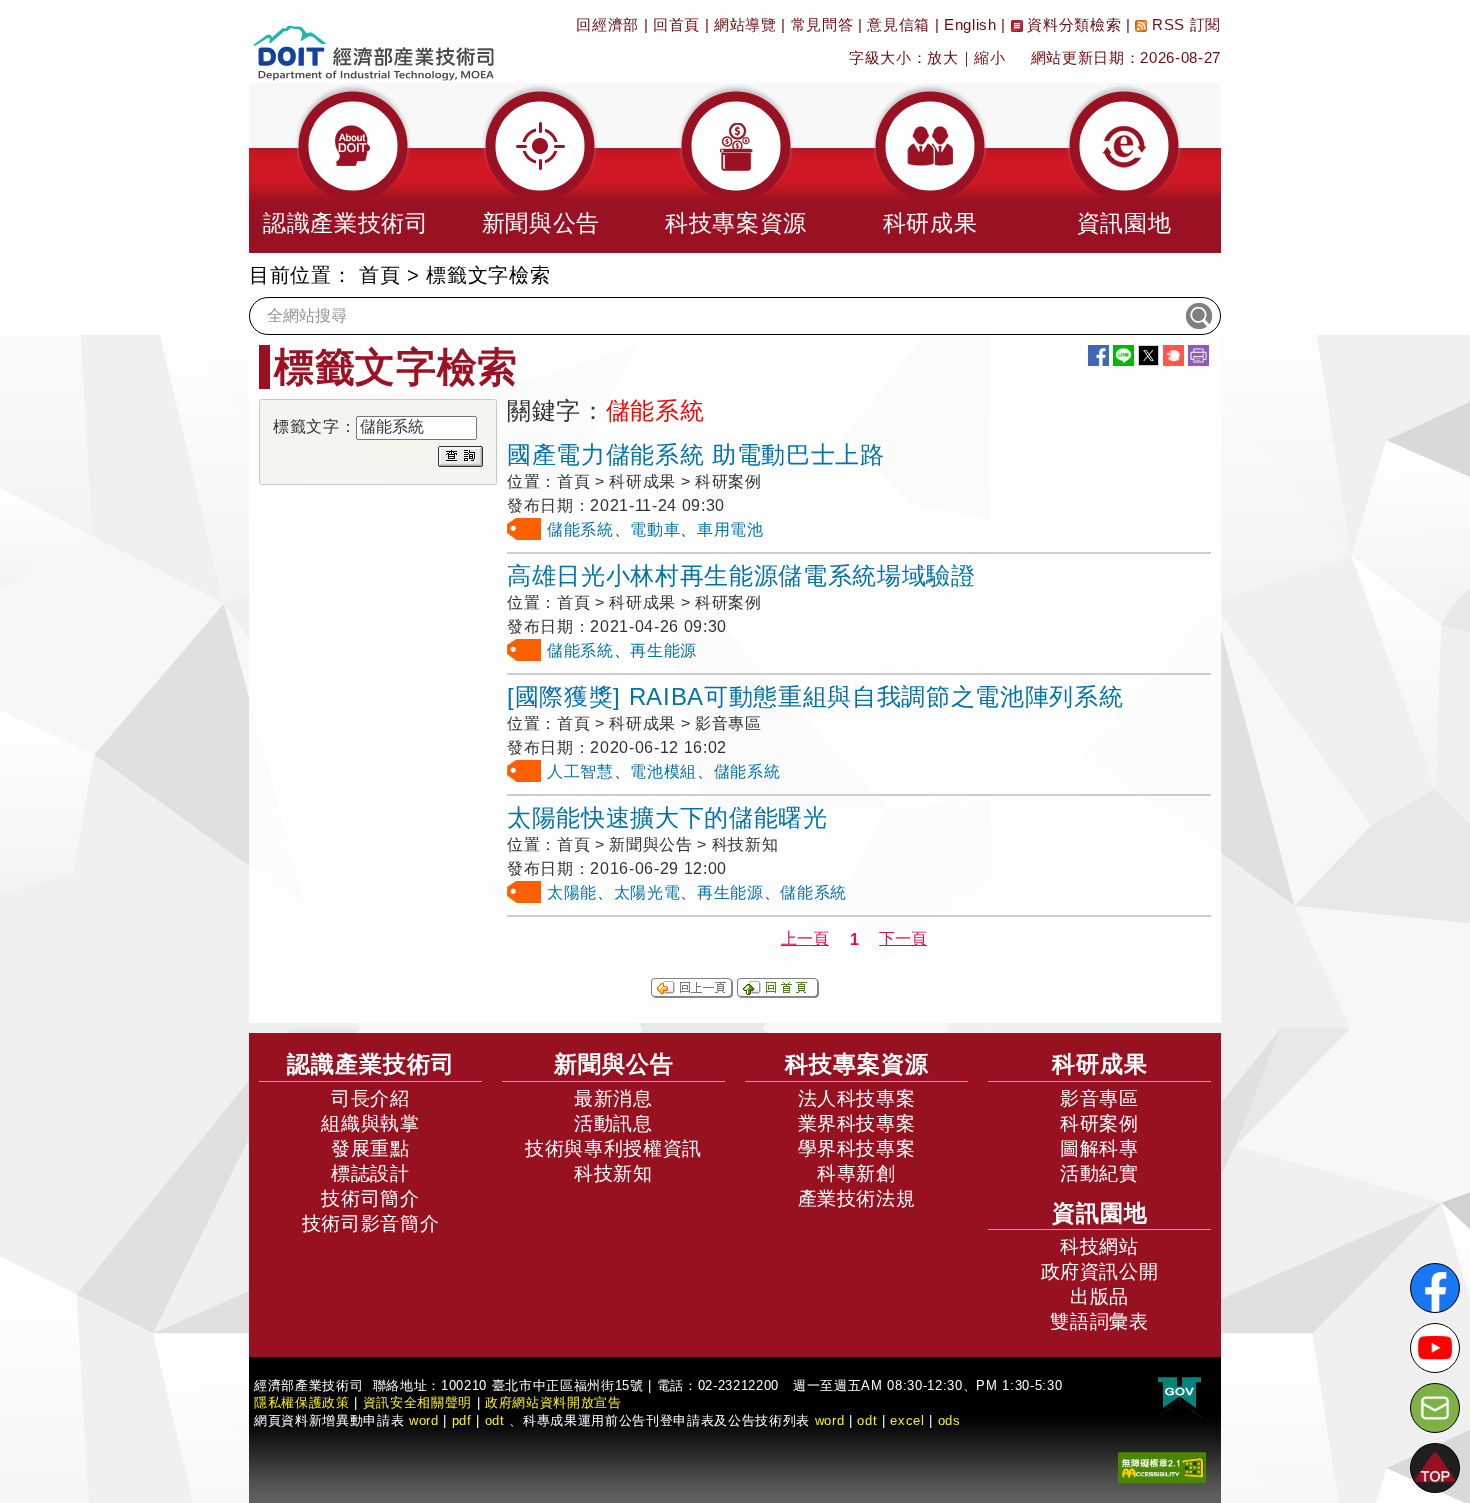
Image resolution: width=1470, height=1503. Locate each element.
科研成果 (1100, 1064)
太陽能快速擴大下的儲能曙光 (667, 817)
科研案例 (1099, 1123)
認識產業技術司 (371, 1064)
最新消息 (613, 1098)
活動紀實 (1099, 1173)
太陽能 (572, 892)
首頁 (379, 275)
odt (495, 1420)
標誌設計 (370, 1173)
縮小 (989, 57)
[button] (346, 168)
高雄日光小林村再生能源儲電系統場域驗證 (741, 575)
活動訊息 (613, 1123)
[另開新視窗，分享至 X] (1148, 355)
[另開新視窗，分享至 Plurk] (1173, 355)
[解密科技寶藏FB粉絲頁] (1435, 1288)
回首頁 (676, 24)
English (970, 24)
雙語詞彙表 (1099, 1321)
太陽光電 (647, 892)
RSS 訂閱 (1184, 24)
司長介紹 (370, 1098)
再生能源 (663, 650)
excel (907, 1420)
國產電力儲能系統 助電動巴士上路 (696, 454)
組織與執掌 (370, 1123)
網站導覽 (745, 24)
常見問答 (822, 24)
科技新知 (613, 1173)
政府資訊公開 (1100, 1271)
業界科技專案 (857, 1123)
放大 (942, 57)
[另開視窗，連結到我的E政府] (1179, 1393)
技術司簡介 (370, 1198)
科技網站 (1099, 1246)
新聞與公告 (614, 1064)
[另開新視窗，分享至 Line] (1123, 355)
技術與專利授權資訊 (613, 1148)
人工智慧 (580, 771)
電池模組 (663, 771)
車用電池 (730, 529)
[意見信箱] (1435, 1408)
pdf (462, 1420)
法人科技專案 (857, 1098)
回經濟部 (607, 24)
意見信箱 (898, 24)
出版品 (1099, 1296)
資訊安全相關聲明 (417, 1402)
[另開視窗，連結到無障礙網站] (1162, 1466)
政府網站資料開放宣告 (553, 1402)
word (830, 1420)
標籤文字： (314, 426)
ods (949, 1420)
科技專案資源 (857, 1064)
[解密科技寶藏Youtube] (1435, 1348)
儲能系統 (580, 529)
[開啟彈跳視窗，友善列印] (1198, 355)
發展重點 (370, 1148)
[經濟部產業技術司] (373, 40)
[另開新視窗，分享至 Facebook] (1098, 355)
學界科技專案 (857, 1148)
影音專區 (1099, 1098)
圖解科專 (1099, 1148)
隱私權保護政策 (302, 1402)
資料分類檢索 (1072, 24)
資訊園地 (1100, 1213)
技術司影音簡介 (371, 1223)
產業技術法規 (857, 1198)
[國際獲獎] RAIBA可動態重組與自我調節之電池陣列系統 (815, 696)
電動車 (655, 529)
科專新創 (856, 1173)
